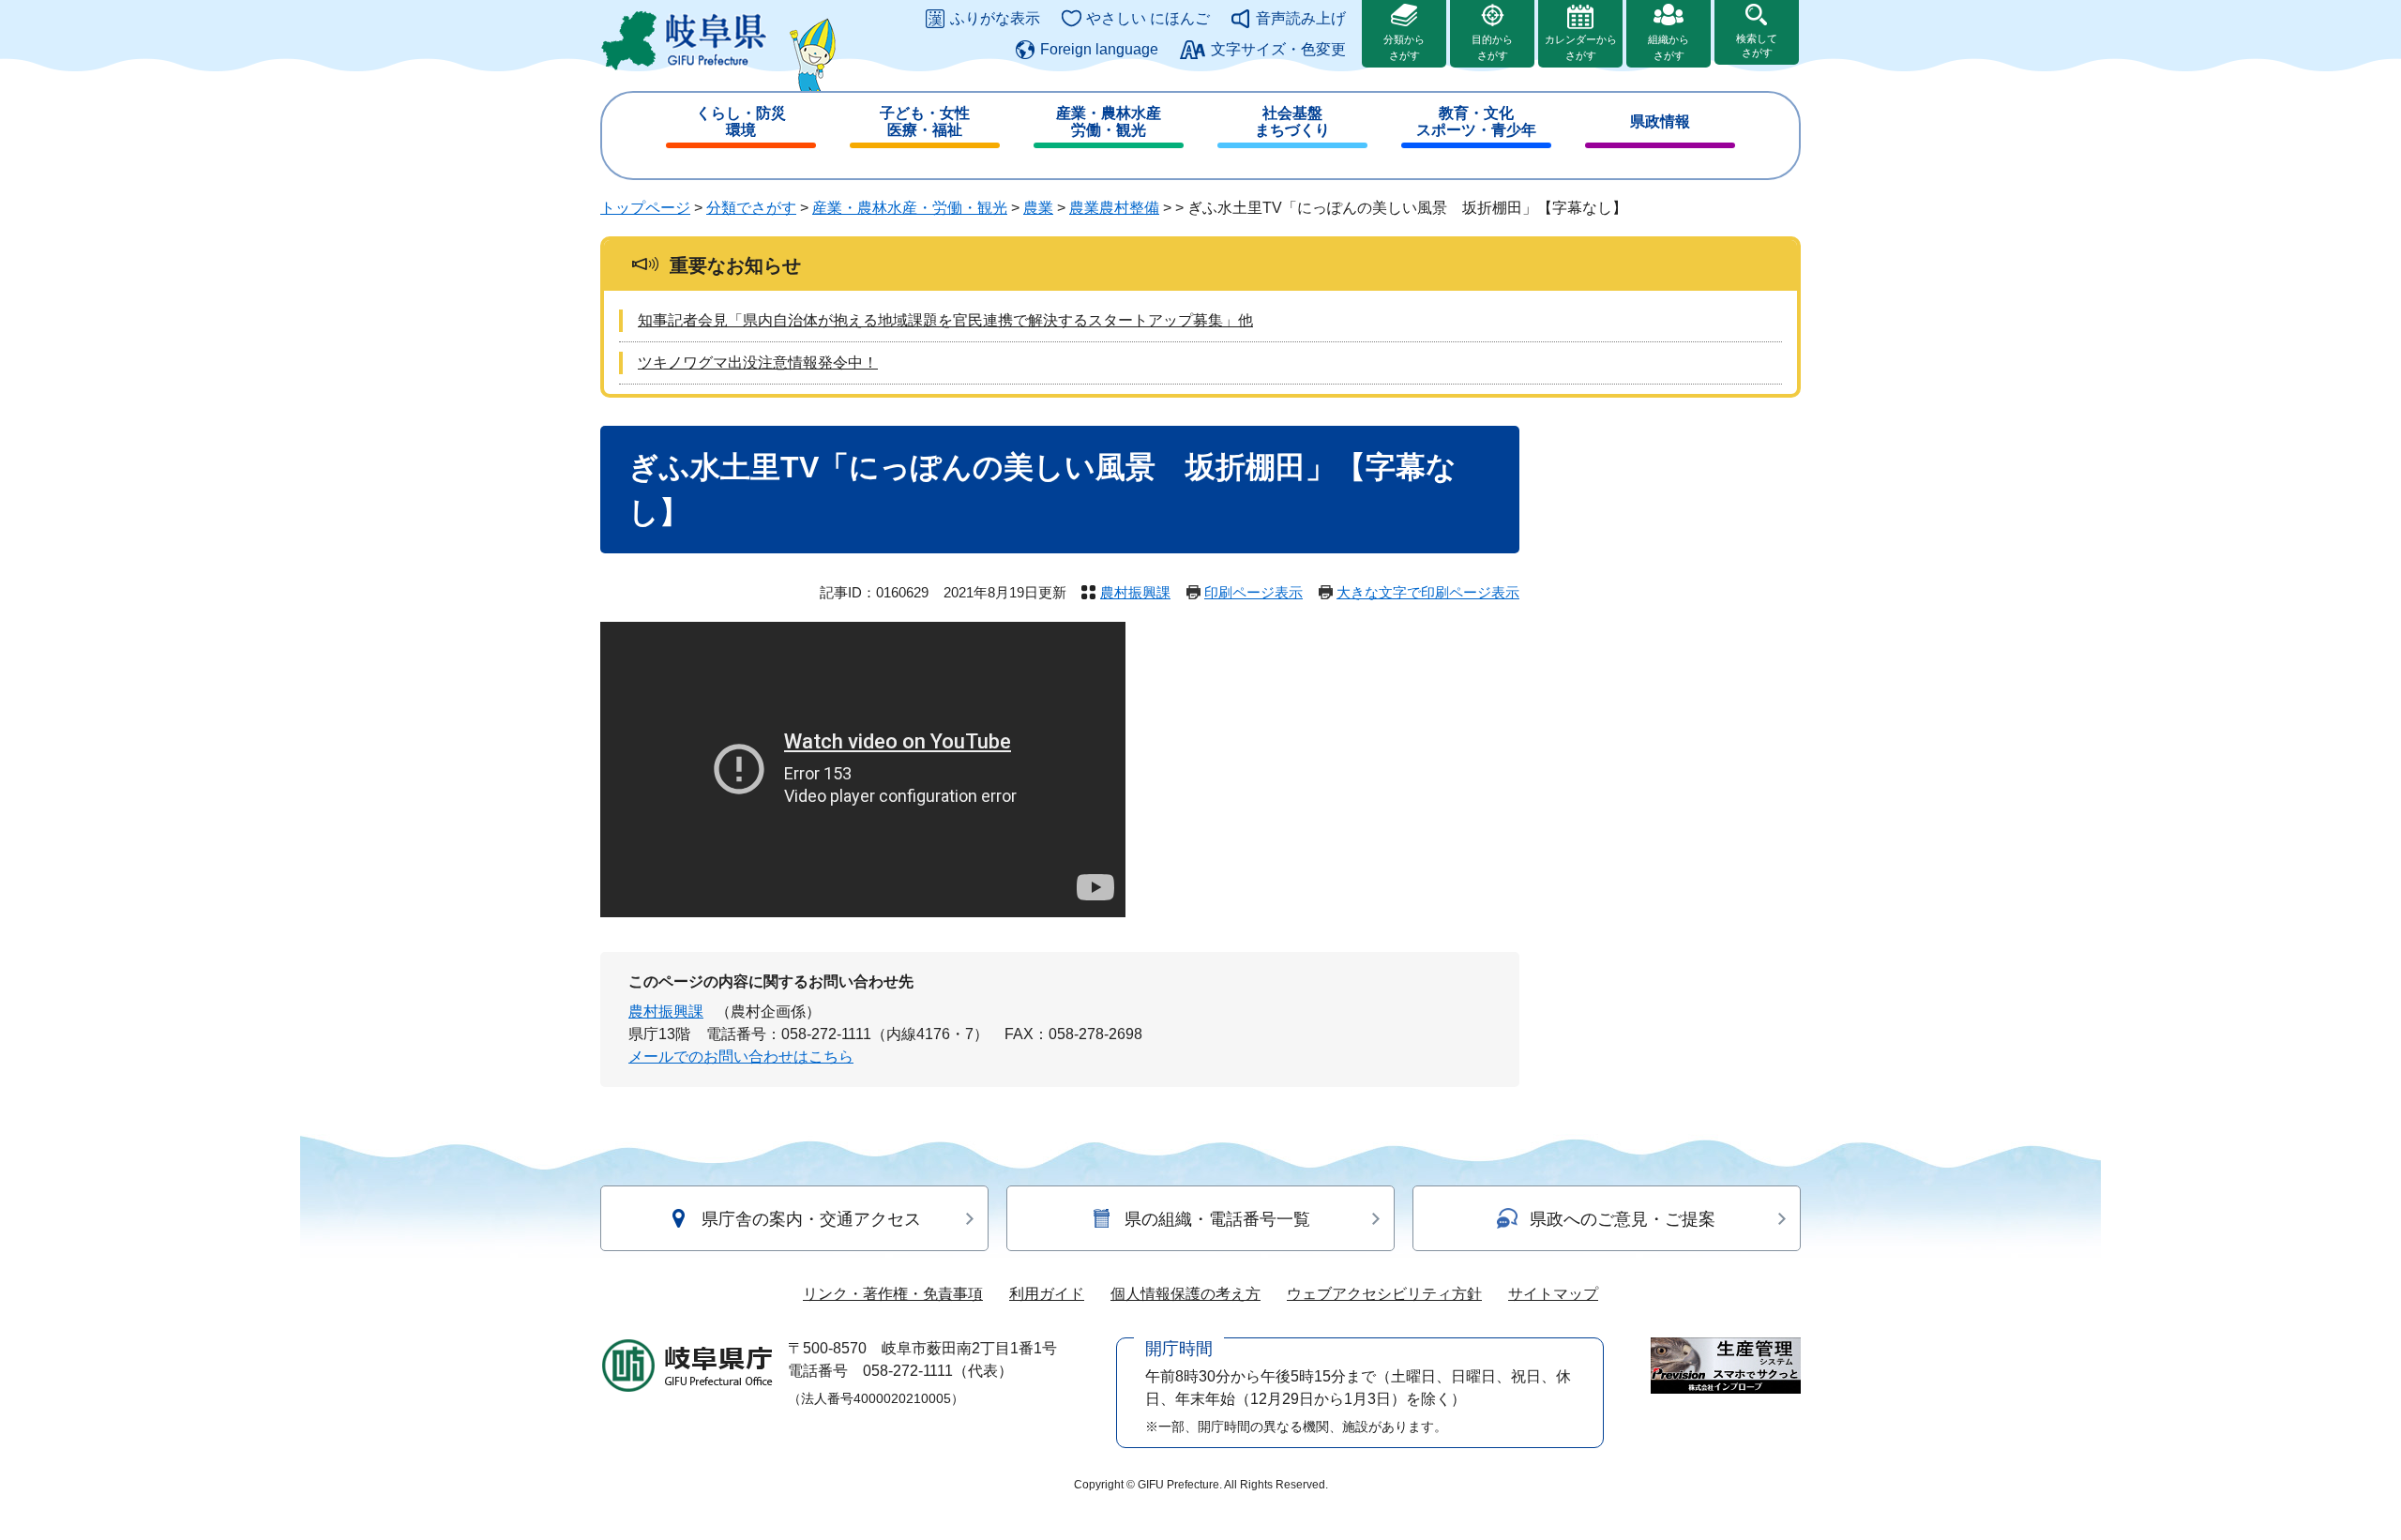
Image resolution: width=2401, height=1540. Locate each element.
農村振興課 (1135, 592)
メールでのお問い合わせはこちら (741, 1057)
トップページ (645, 208)
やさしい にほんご (1148, 18)
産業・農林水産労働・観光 (1109, 121)
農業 (1038, 208)
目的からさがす (1492, 47)
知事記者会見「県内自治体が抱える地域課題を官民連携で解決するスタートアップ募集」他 (945, 320)
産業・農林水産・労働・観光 (910, 208)
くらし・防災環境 (741, 121)
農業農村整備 (1114, 208)
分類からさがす (1404, 47)
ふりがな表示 (995, 18)
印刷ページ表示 (1253, 592)
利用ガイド (1047, 1294)
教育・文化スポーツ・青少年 (1476, 121)
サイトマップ (1553, 1294)
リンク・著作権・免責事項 (893, 1294)
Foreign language (1099, 49)
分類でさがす (751, 208)
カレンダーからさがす (1581, 47)
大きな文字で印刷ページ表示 (1428, 592)
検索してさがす (1757, 45)
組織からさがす (1669, 47)
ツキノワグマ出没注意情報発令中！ (758, 362)
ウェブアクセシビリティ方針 (1384, 1294)
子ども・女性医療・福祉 (925, 121)
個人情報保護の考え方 (1185, 1294)
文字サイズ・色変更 (1278, 49)
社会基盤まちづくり (1292, 121)
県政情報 (1660, 121)
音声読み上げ (1301, 18)
